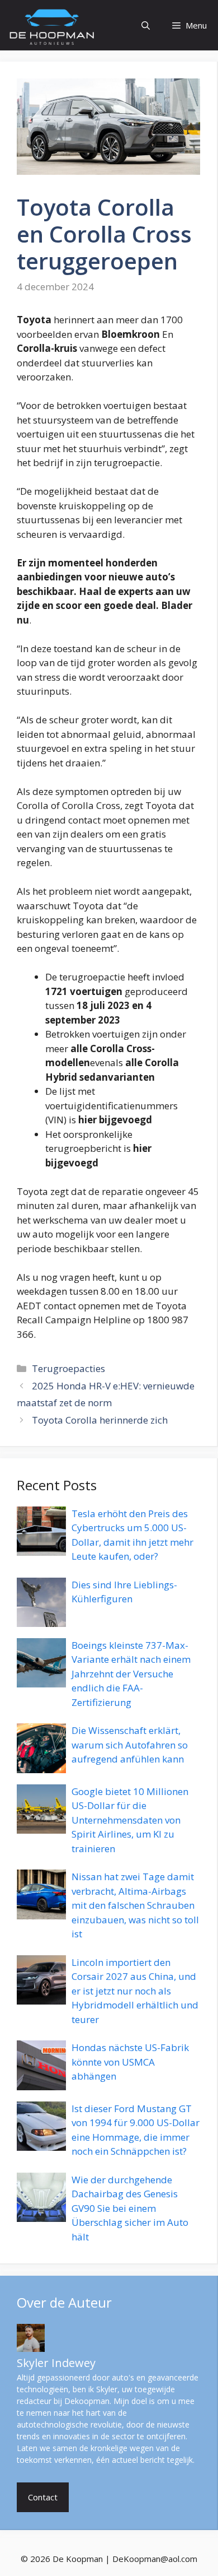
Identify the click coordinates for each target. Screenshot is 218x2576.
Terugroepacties (68, 1368)
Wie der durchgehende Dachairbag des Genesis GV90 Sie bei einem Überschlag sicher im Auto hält (130, 2208)
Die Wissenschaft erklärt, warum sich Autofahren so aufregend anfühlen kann (130, 1745)
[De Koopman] (52, 25)
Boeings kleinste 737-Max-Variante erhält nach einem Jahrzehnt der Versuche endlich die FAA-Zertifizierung (131, 1674)
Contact (43, 2497)
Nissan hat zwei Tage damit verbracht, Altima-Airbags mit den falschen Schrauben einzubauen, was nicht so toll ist (135, 1905)
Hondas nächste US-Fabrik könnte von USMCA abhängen (130, 2062)
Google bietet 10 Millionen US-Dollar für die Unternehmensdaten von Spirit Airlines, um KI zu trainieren (130, 1820)
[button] (146, 25)
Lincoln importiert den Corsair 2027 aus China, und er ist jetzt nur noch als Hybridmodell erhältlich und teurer (135, 1991)
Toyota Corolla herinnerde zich (100, 1420)
